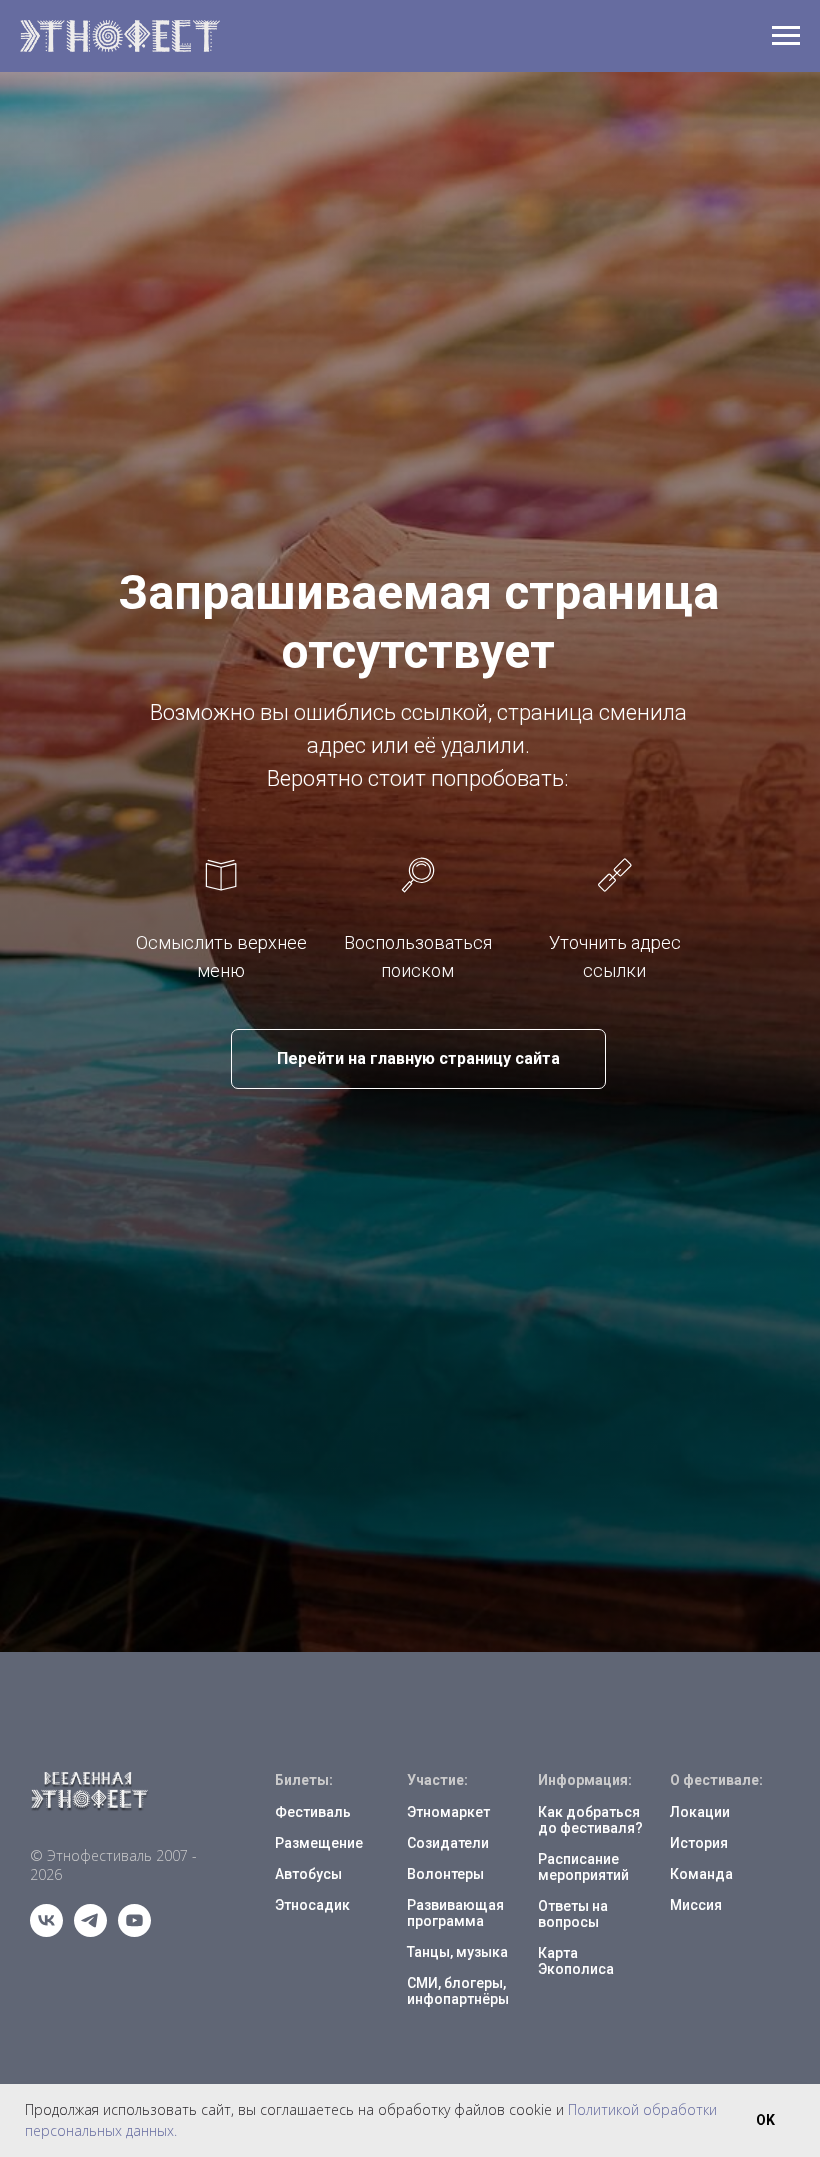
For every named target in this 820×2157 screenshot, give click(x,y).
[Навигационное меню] (786, 36)
